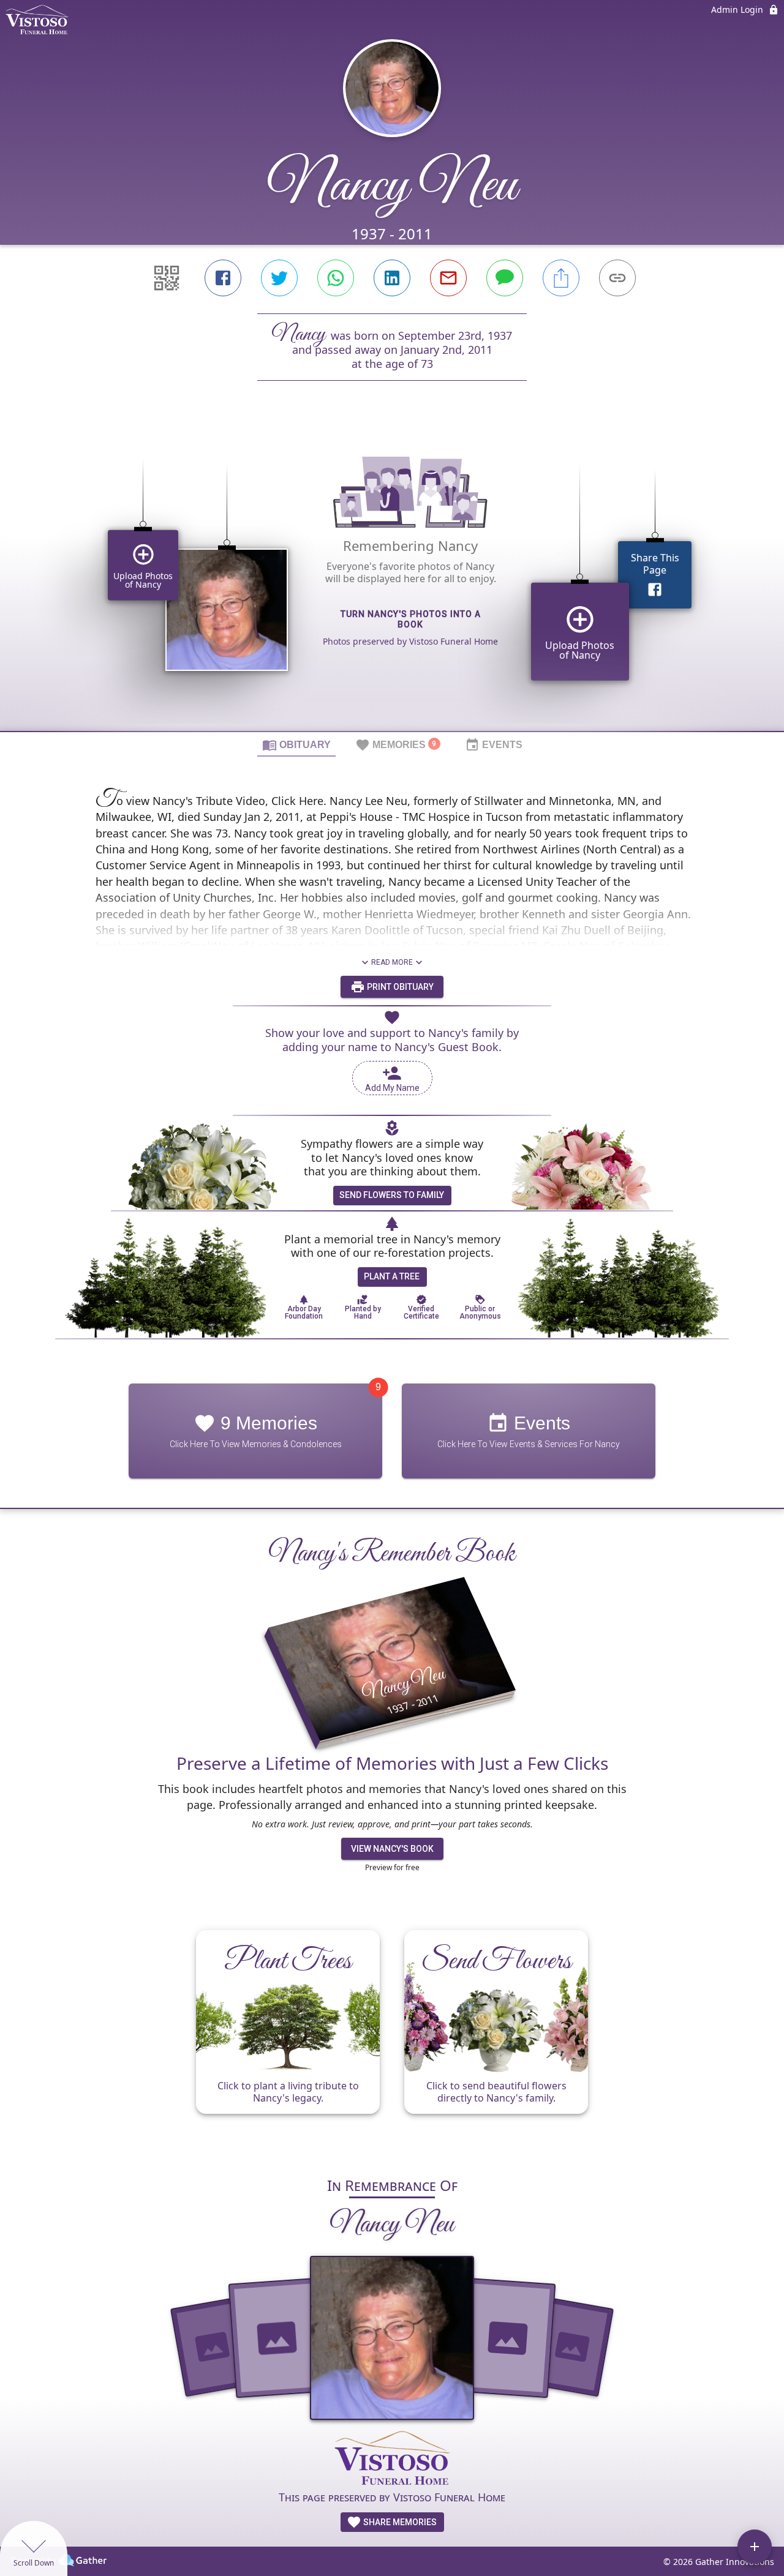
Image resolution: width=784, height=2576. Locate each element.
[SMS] (505, 278)
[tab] (296, 744)
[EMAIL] (448, 278)
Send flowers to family (392, 1195)
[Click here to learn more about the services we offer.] (392, 2459)
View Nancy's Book (392, 1849)
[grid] (392, 577)
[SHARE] (561, 278)
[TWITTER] (279, 278)
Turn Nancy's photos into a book (411, 619)
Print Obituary (399, 987)
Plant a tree (392, 1276)
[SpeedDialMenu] (755, 2547)
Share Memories (399, 2522)
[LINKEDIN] (392, 278)
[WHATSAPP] (336, 278)
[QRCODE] (167, 278)
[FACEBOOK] (223, 278)
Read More (392, 962)
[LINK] (617, 278)
